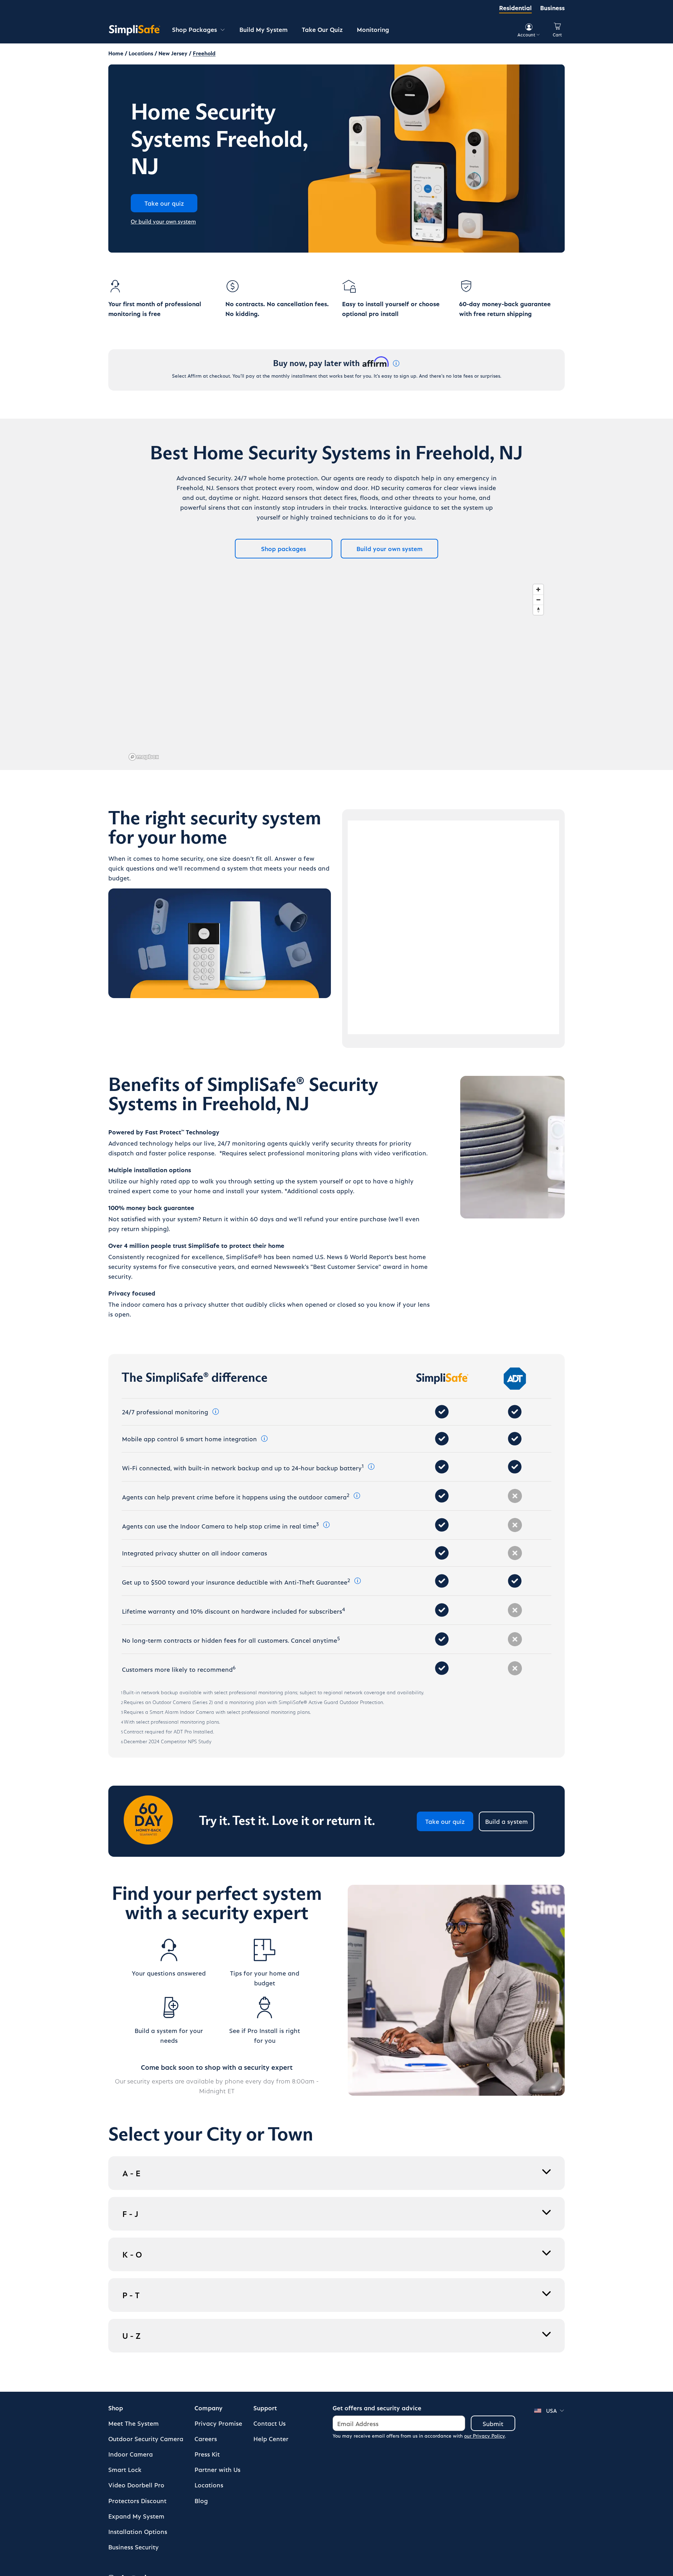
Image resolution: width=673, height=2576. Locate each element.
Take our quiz (445, 1821)
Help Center (271, 2438)
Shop (116, 2408)
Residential (515, 8)
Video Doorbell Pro (136, 2485)
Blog (201, 2501)
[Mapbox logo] (144, 757)
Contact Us (270, 2423)
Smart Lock (125, 2469)
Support (265, 2408)
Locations (209, 2485)
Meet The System (134, 2423)
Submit (493, 2423)
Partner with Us (217, 2469)
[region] (336, 672)
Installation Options (138, 2531)
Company (209, 2408)
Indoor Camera (131, 2454)
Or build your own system (163, 221)
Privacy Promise (218, 2423)
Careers (206, 2438)
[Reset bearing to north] (538, 610)
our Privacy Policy (484, 2436)
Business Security (134, 2547)
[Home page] (135, 30)
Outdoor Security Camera (146, 2438)
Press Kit (207, 2454)
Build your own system (390, 548)
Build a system (507, 1821)
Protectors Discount (137, 2501)
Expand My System (136, 2516)
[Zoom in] (538, 589)
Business (552, 8)
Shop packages (284, 548)
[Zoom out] (538, 600)
